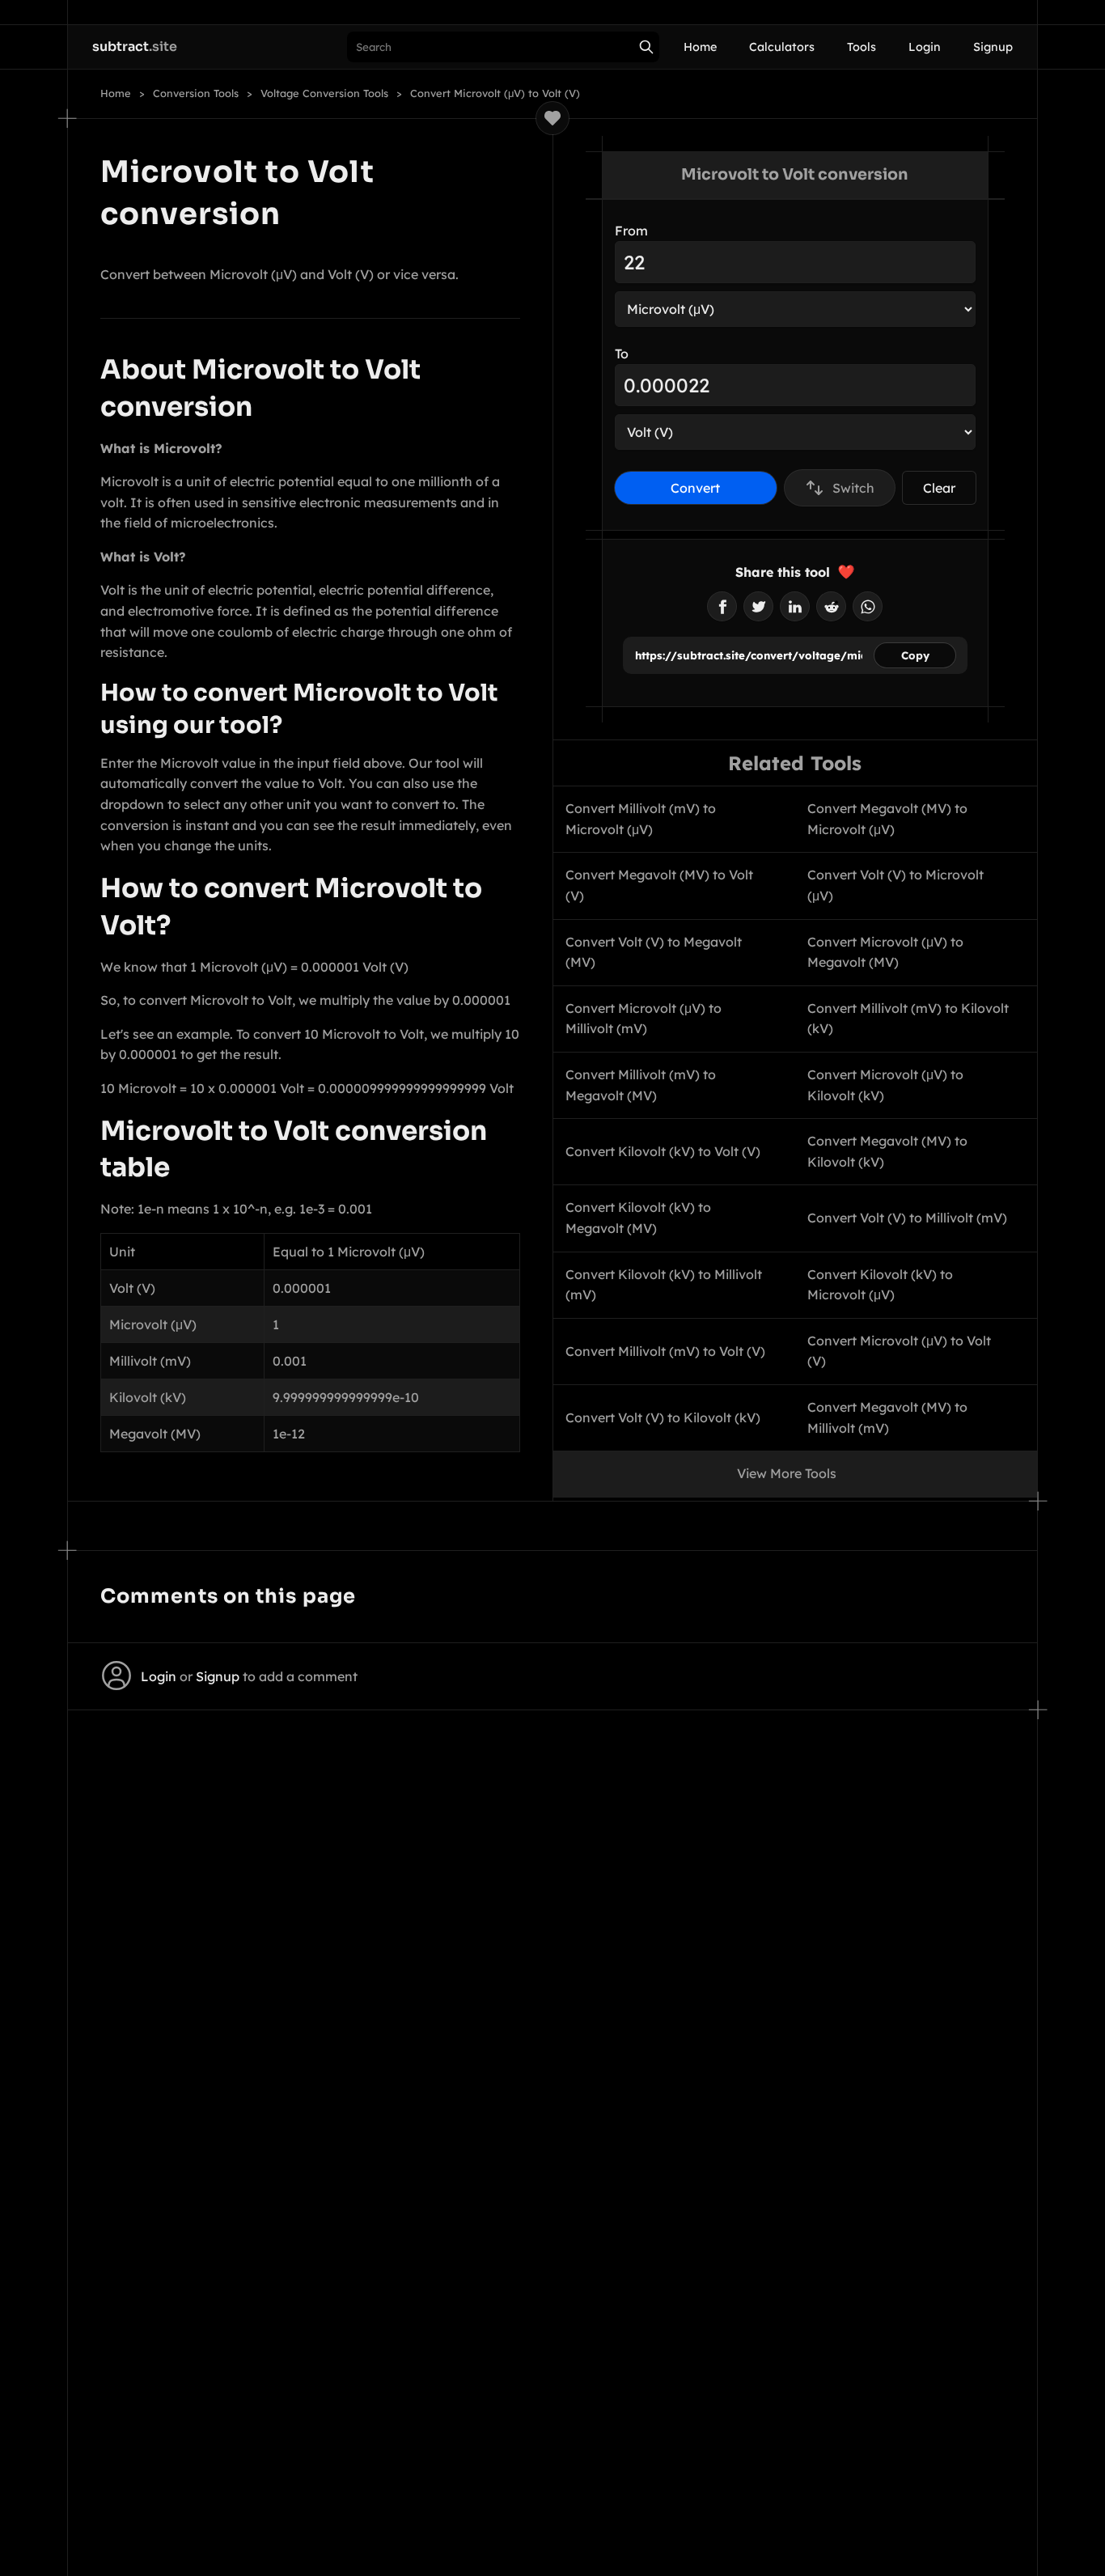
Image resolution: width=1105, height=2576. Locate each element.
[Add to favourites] (552, 118)
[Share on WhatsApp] (868, 606)
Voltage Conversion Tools (324, 93)
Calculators (782, 47)
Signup (993, 47)
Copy (915, 655)
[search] (646, 47)
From (631, 231)
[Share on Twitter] (758, 606)
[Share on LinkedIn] (795, 606)
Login (925, 47)
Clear (939, 488)
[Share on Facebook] (722, 606)
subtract (135, 47)
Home (700, 47)
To (622, 354)
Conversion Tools (196, 93)
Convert (695, 488)
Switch (853, 488)
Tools (862, 47)
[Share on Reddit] (831, 606)
